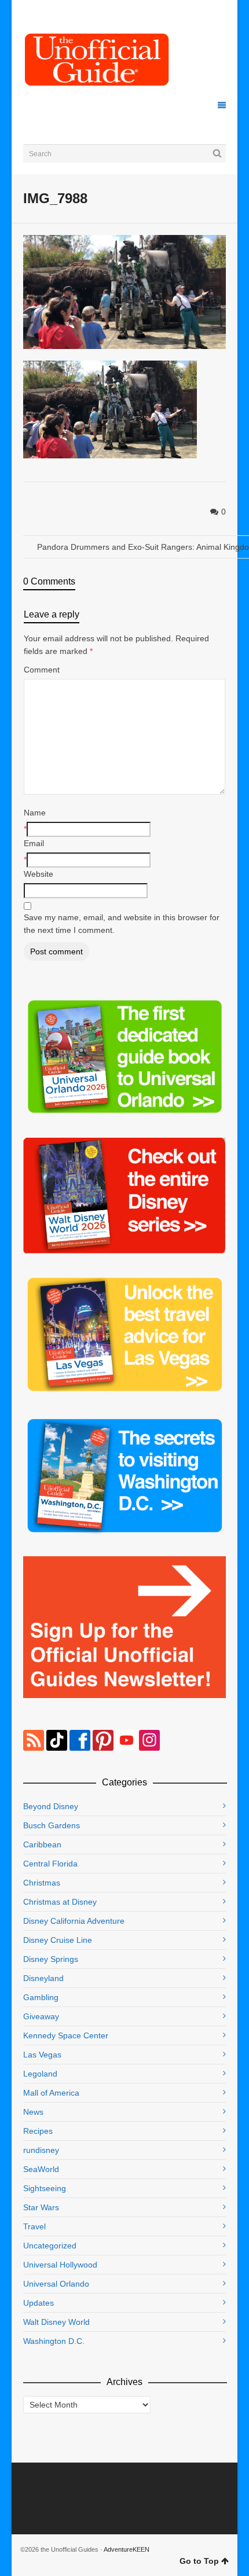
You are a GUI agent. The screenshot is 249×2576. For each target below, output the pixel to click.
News (33, 2112)
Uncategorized (50, 2246)
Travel (34, 2226)
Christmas (42, 1883)
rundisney (41, 2150)
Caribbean (42, 1844)
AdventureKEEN (127, 2549)
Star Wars (41, 2207)
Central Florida (50, 1864)
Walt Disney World (56, 2322)
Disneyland (43, 1978)
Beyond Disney (51, 1806)
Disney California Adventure (74, 1921)
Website (39, 874)
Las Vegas (42, 2055)
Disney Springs (51, 1959)
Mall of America (51, 2093)
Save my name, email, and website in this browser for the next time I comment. (122, 924)
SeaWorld (41, 2169)
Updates (39, 2303)
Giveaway (41, 2016)
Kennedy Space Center (66, 2035)
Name (35, 813)
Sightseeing (45, 2188)
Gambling (41, 1997)
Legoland (40, 2074)
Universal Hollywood (60, 2265)
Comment (42, 670)
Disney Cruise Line (58, 1940)
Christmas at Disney (60, 1902)
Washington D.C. (54, 2341)
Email (34, 843)
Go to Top (199, 2561)
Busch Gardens (52, 1825)
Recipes (38, 2131)
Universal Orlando (56, 2284)
